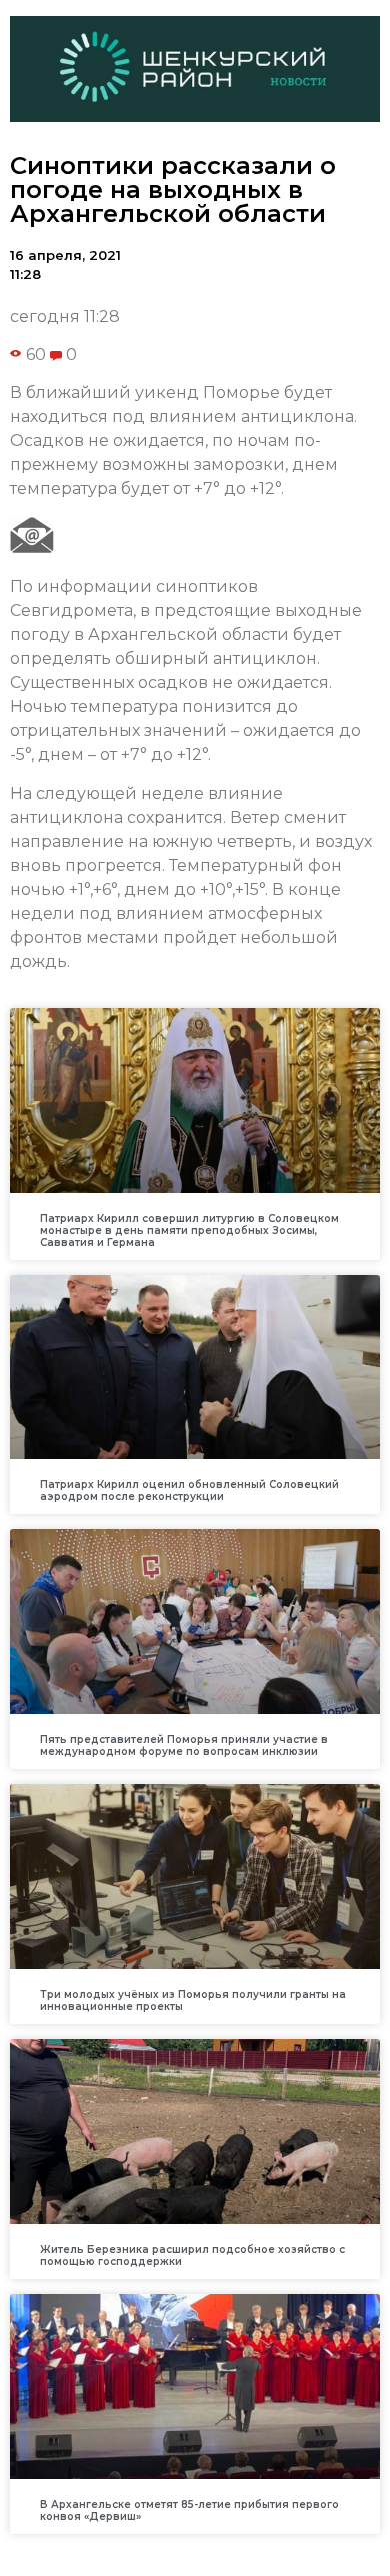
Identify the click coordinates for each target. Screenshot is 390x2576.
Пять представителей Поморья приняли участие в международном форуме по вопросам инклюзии (184, 1746)
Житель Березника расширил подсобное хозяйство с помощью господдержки (192, 2256)
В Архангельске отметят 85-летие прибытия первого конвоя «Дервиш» (189, 2511)
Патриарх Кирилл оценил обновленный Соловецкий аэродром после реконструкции (189, 1491)
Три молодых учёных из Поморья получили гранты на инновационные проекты (193, 2001)
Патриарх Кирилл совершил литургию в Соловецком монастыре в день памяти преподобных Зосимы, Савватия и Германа (189, 1230)
